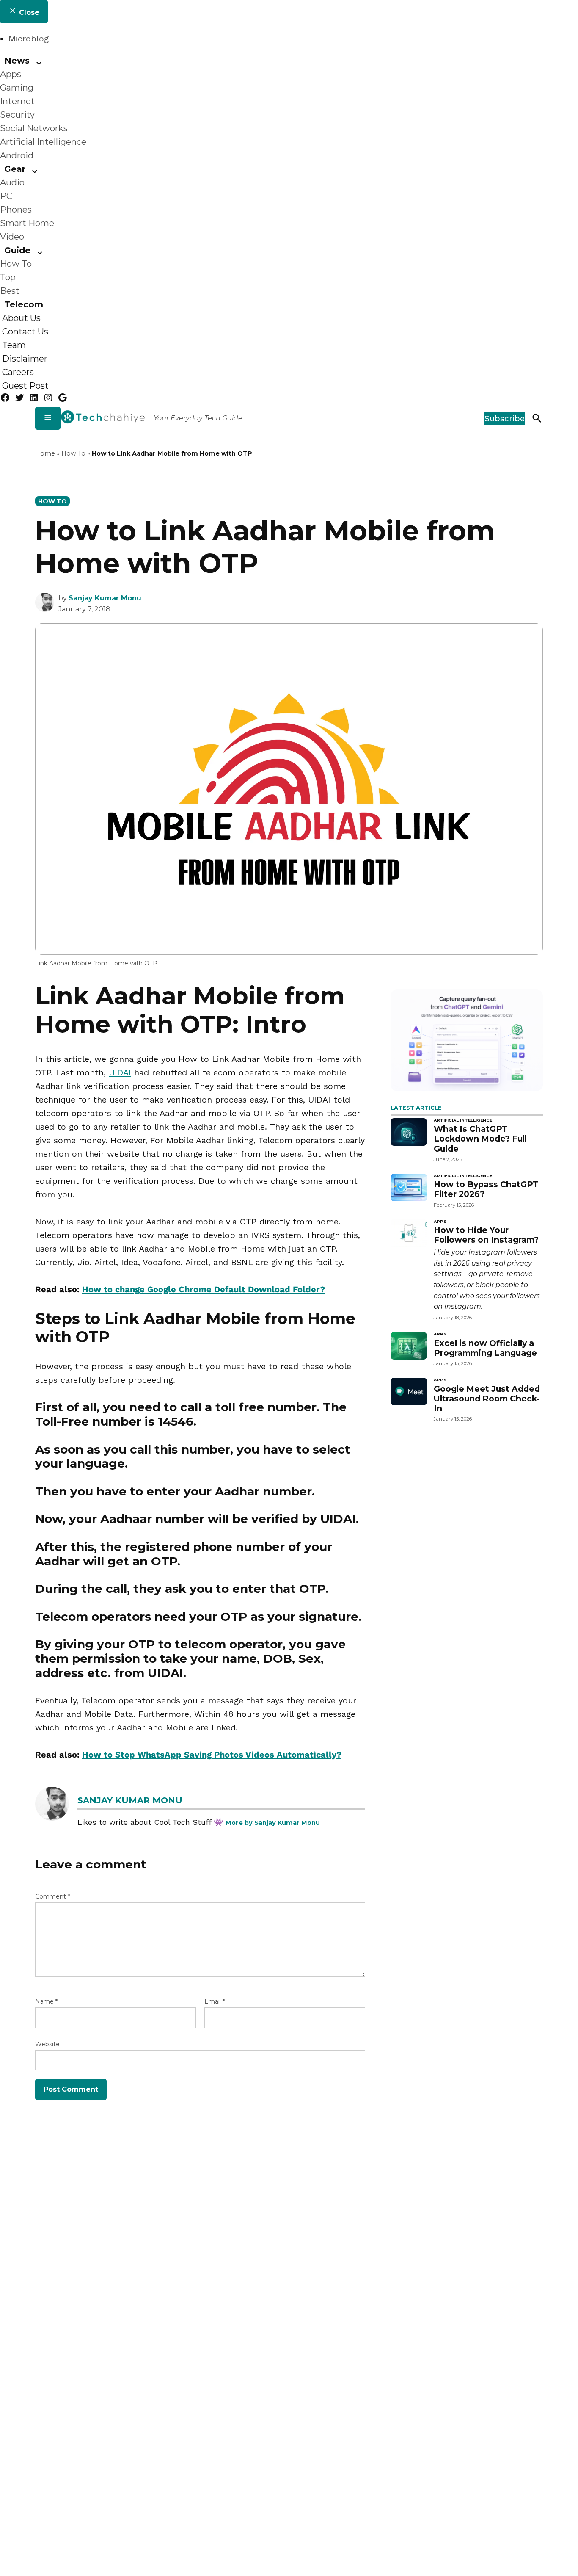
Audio (12, 182)
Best (10, 291)
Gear (15, 169)
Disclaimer (25, 359)
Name (46, 2001)
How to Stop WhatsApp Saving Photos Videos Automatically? (212, 1755)
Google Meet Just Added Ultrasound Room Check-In (487, 1399)
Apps (11, 74)
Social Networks (34, 128)
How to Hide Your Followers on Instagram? (486, 1235)
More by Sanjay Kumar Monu (273, 1823)
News (17, 61)
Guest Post (25, 386)
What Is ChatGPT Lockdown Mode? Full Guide (480, 1139)
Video (12, 237)
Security (17, 115)
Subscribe (505, 418)
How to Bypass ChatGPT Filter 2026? (486, 1189)
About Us (21, 318)
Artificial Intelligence (43, 142)
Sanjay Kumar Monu (105, 598)
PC (6, 196)
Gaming (17, 88)
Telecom (24, 304)
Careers (18, 372)
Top (8, 277)
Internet (17, 101)
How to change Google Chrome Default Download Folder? (204, 1289)
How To (16, 264)
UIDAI (120, 1072)
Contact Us (25, 332)
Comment (52, 1896)
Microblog (29, 39)
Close (28, 12)
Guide (17, 250)
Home (45, 453)
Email (215, 2001)
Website (47, 2044)
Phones (16, 210)
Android (17, 155)
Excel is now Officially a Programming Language (485, 1348)
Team (14, 345)
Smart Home (27, 223)
